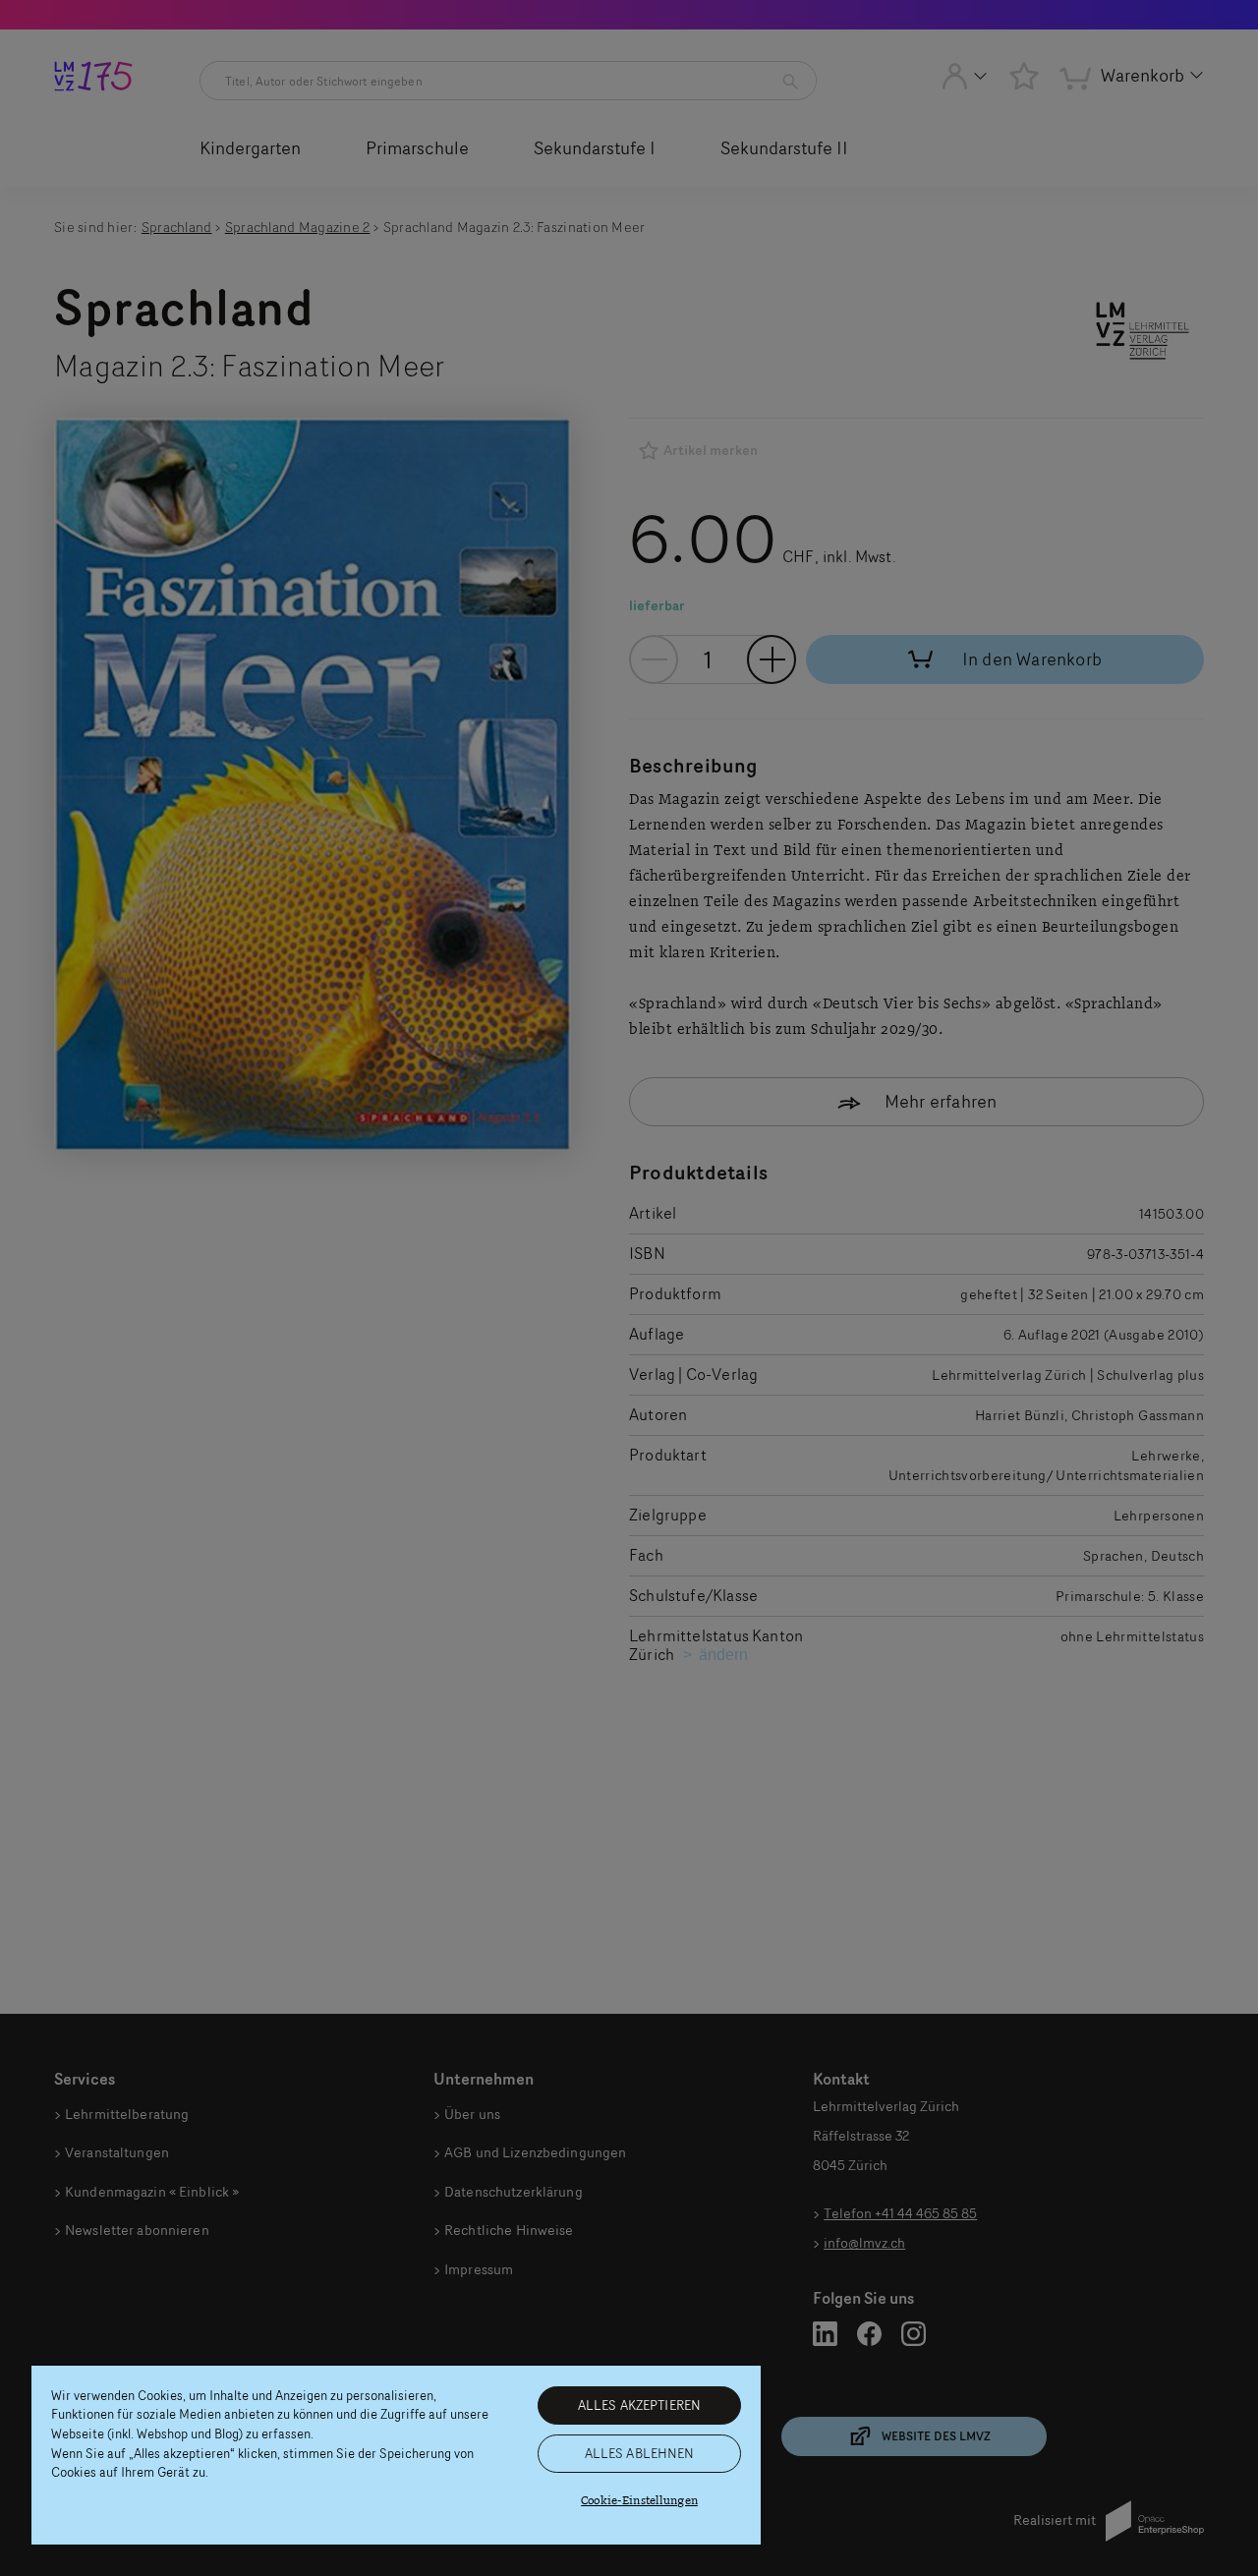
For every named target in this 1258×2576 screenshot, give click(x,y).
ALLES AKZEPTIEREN (639, 2405)
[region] (396, 2455)
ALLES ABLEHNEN (640, 2453)
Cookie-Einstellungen (639, 2501)
